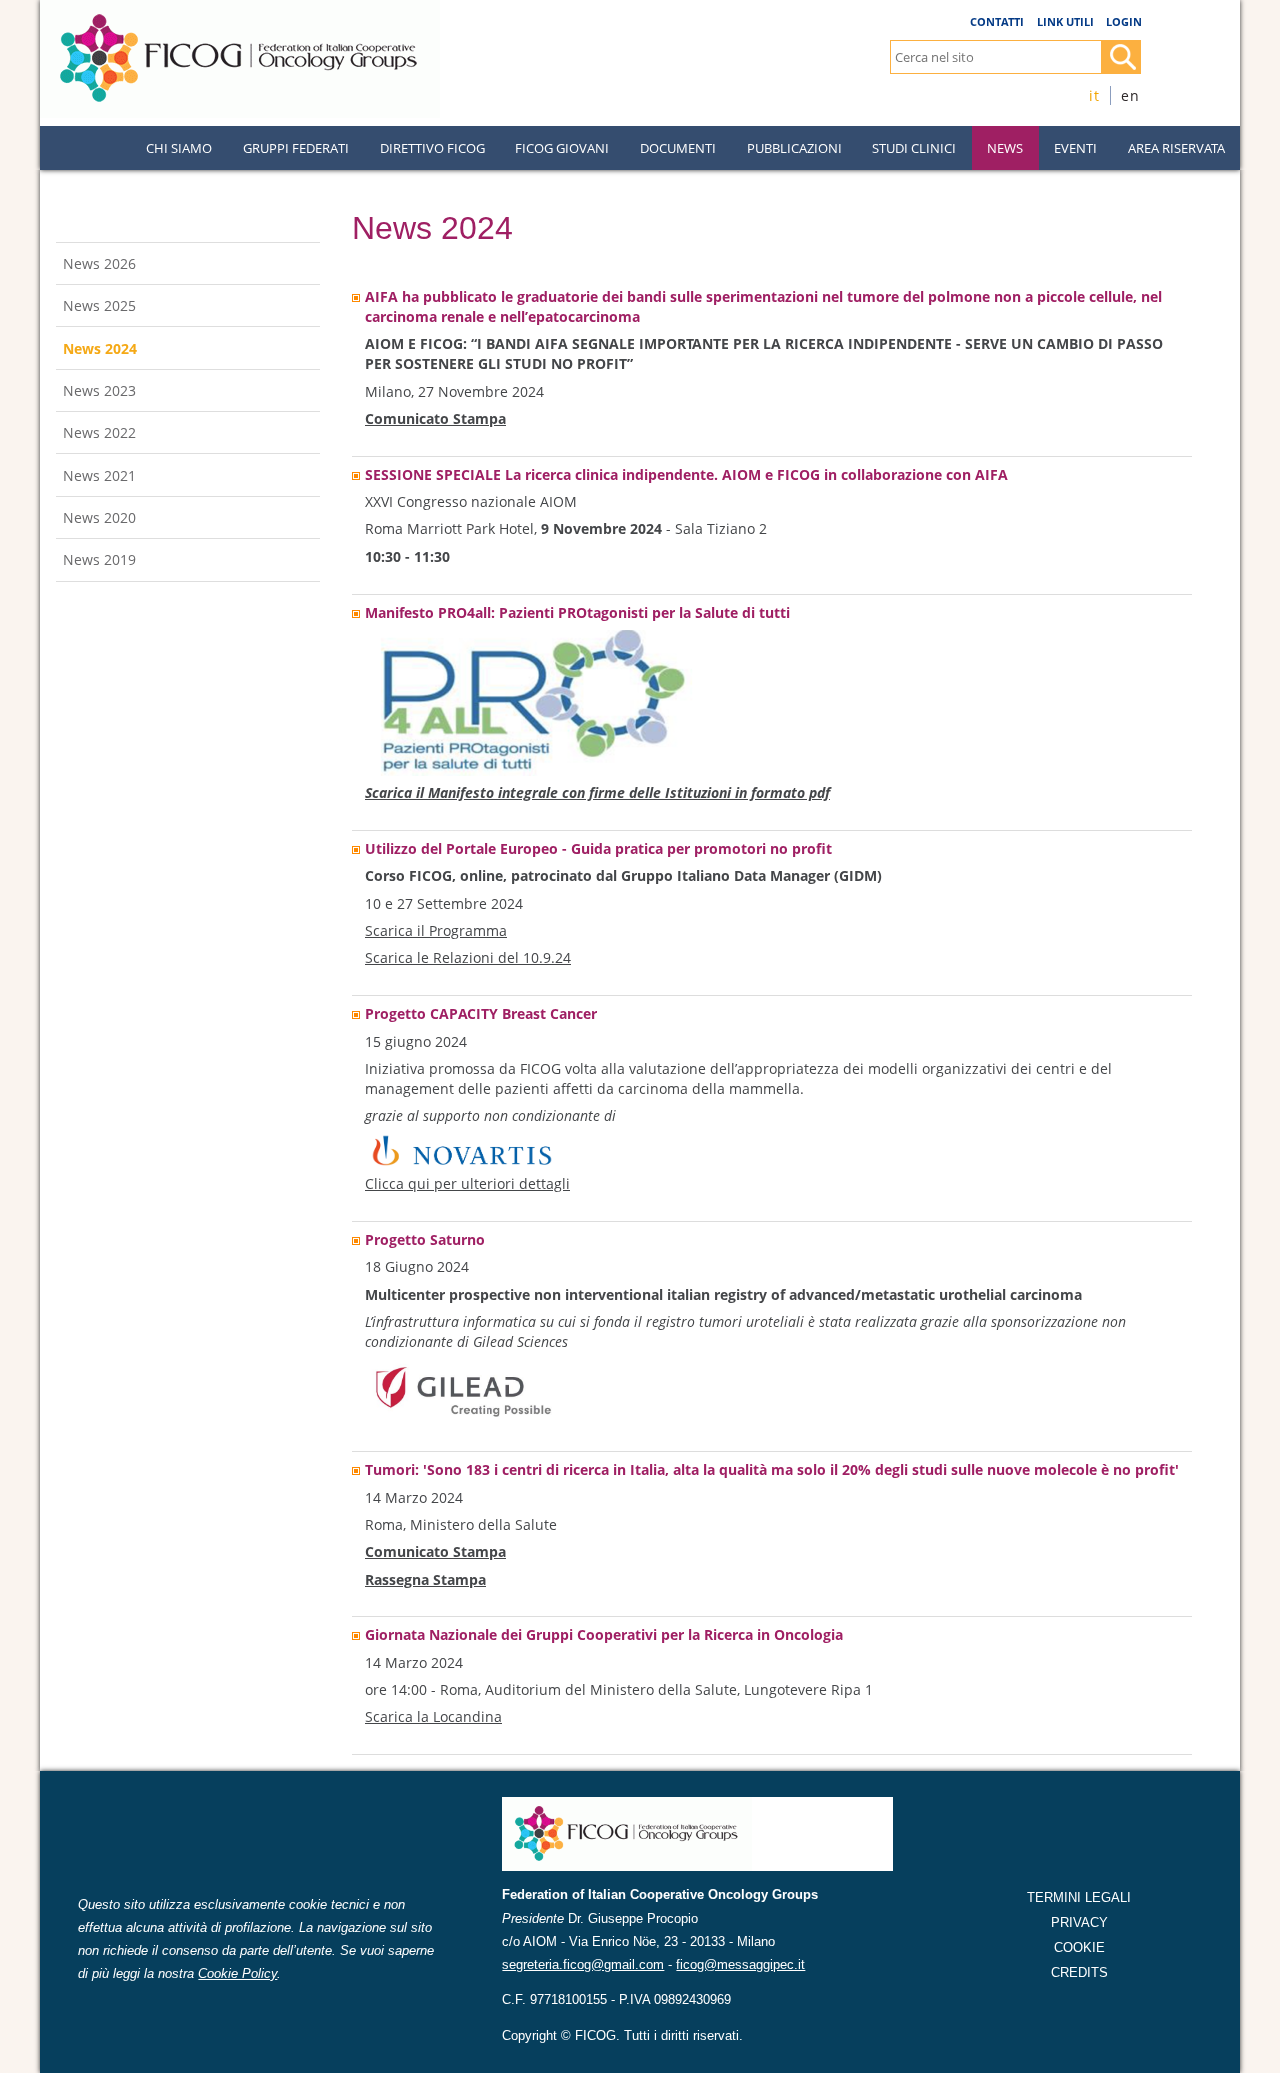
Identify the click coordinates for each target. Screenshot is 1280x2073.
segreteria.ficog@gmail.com (583, 1964)
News (1005, 148)
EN (1130, 95)
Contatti (997, 21)
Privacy (1079, 1922)
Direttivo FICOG (432, 148)
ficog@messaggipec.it (740, 1964)
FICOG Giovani (562, 148)
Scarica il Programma (436, 930)
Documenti (678, 148)
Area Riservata (1176, 148)
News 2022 (99, 432)
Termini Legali (1079, 1897)
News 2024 (100, 348)
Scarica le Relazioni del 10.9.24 (468, 957)
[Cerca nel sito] (1120, 57)
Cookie (1079, 1947)
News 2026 (99, 263)
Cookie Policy (237, 1973)
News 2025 (99, 305)
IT (1094, 95)
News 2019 (99, 559)
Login (1124, 21)
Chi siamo (179, 148)
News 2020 (99, 517)
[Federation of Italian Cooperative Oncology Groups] (240, 8)
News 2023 (99, 390)
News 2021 (99, 475)
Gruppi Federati (296, 148)
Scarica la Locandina (433, 1716)
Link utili (1065, 21)
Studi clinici (914, 148)
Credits (1079, 1972)
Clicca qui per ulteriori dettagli (467, 1183)
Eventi (1075, 148)
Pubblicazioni (794, 148)
